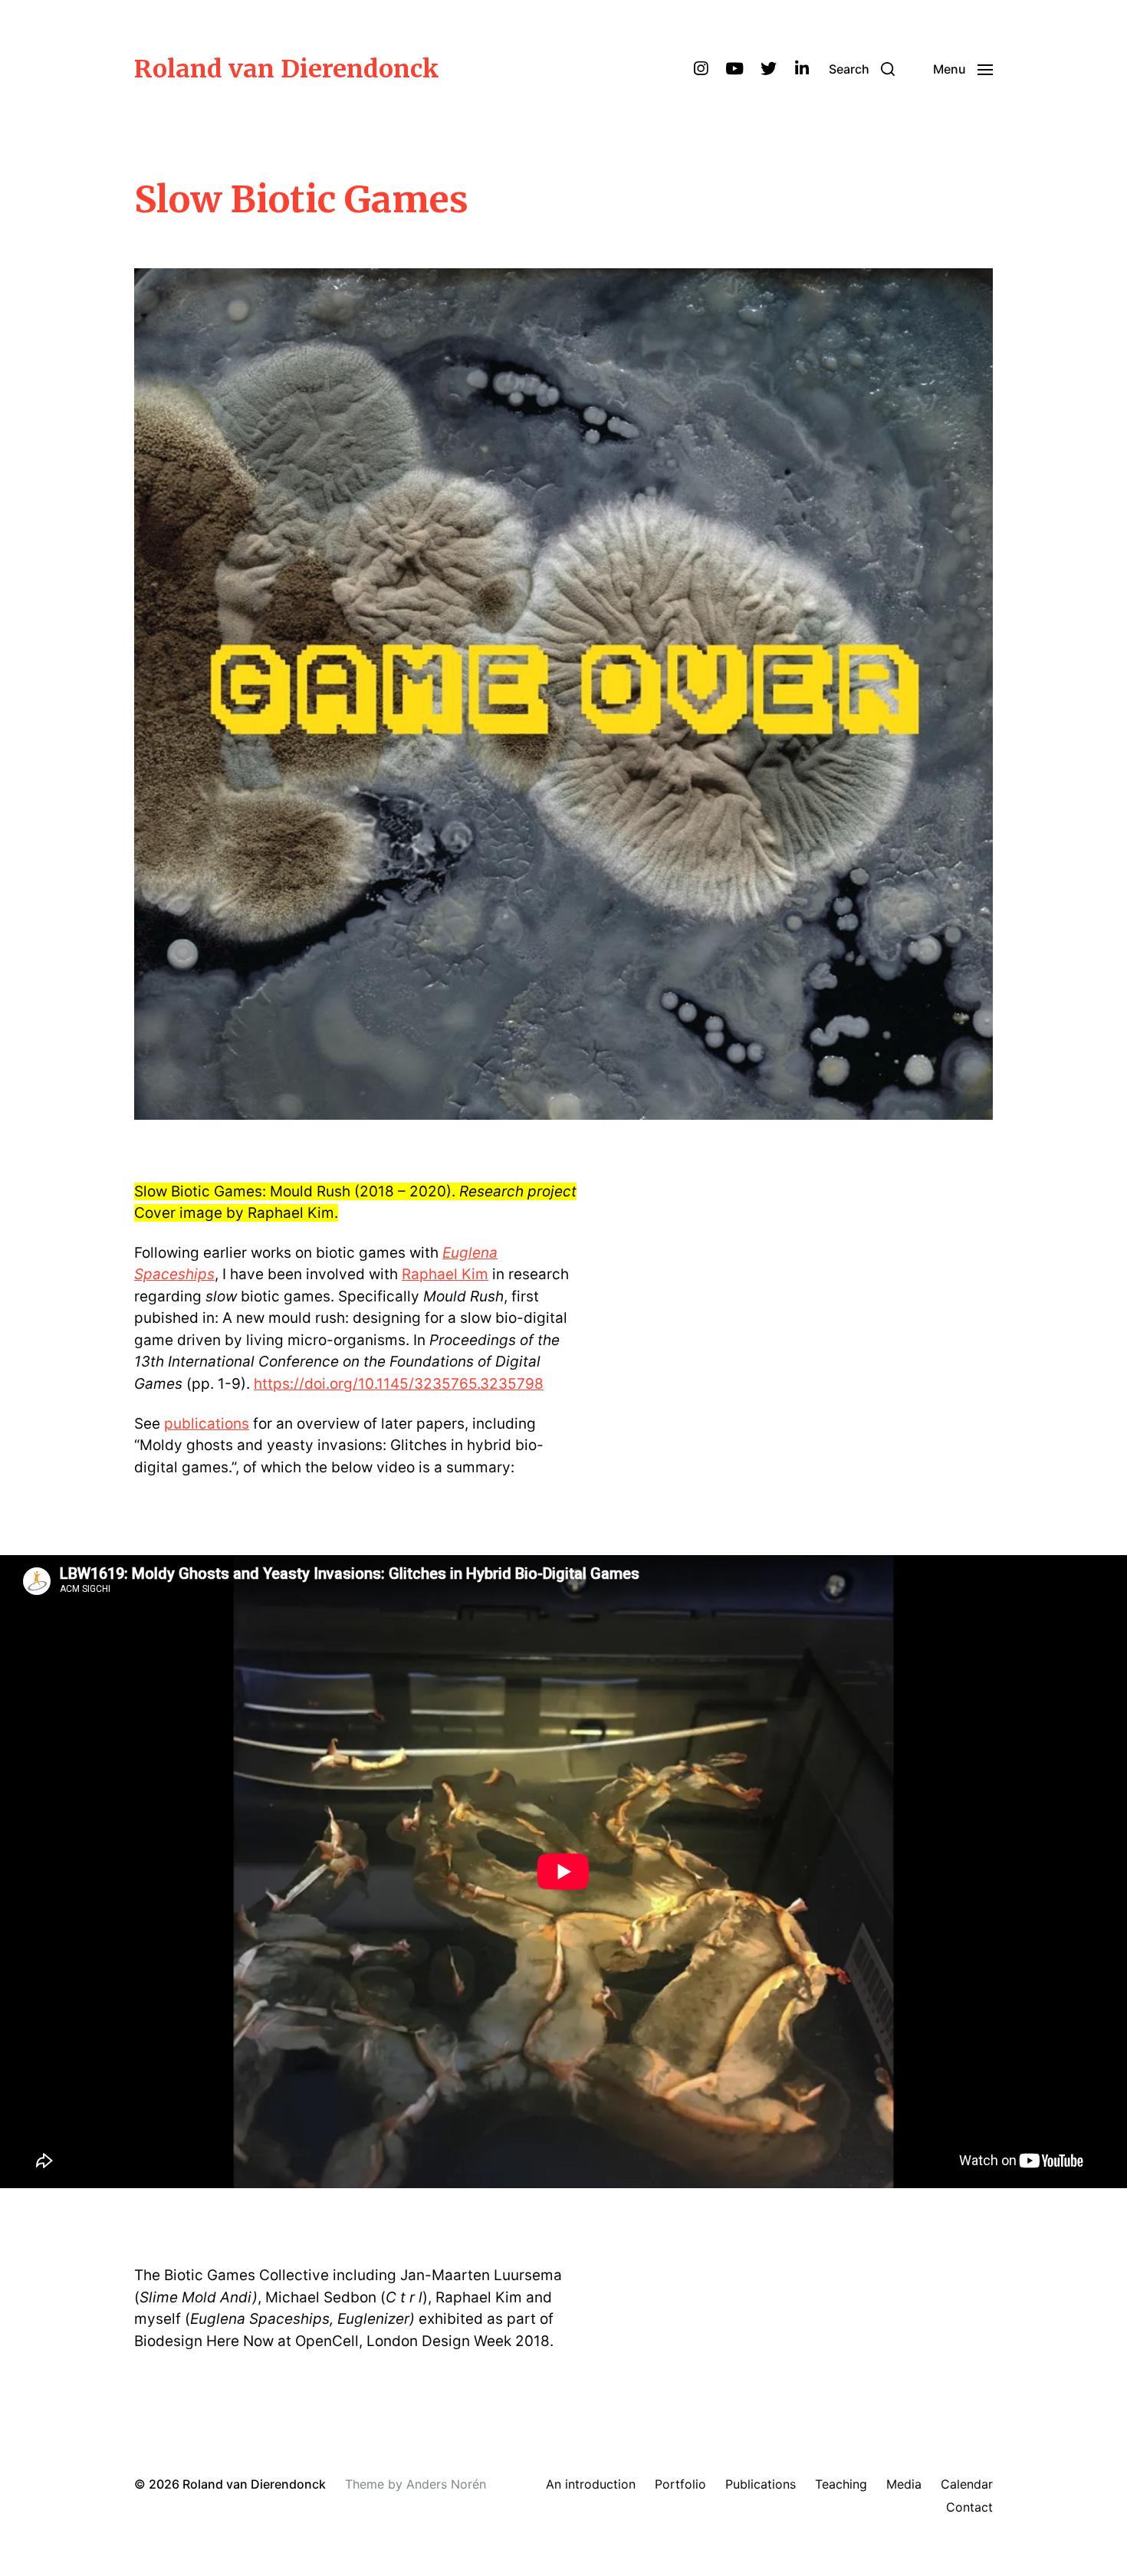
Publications (761, 2484)
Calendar (967, 2484)
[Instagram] (701, 69)
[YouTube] (734, 69)
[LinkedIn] (802, 69)
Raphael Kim (445, 1274)
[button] (862, 69)
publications (207, 1424)
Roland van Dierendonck (287, 69)
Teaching (841, 2484)
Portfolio (680, 2484)
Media (904, 2484)
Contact (969, 2507)
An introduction (591, 2484)
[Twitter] (768, 69)
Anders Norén (446, 2484)
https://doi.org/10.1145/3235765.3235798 (399, 1384)
